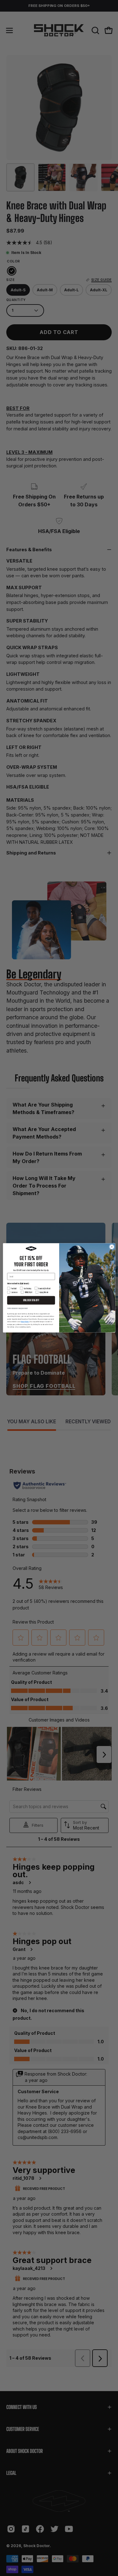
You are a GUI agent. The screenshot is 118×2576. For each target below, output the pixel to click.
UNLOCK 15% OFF (31, 1301)
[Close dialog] (112, 1247)
